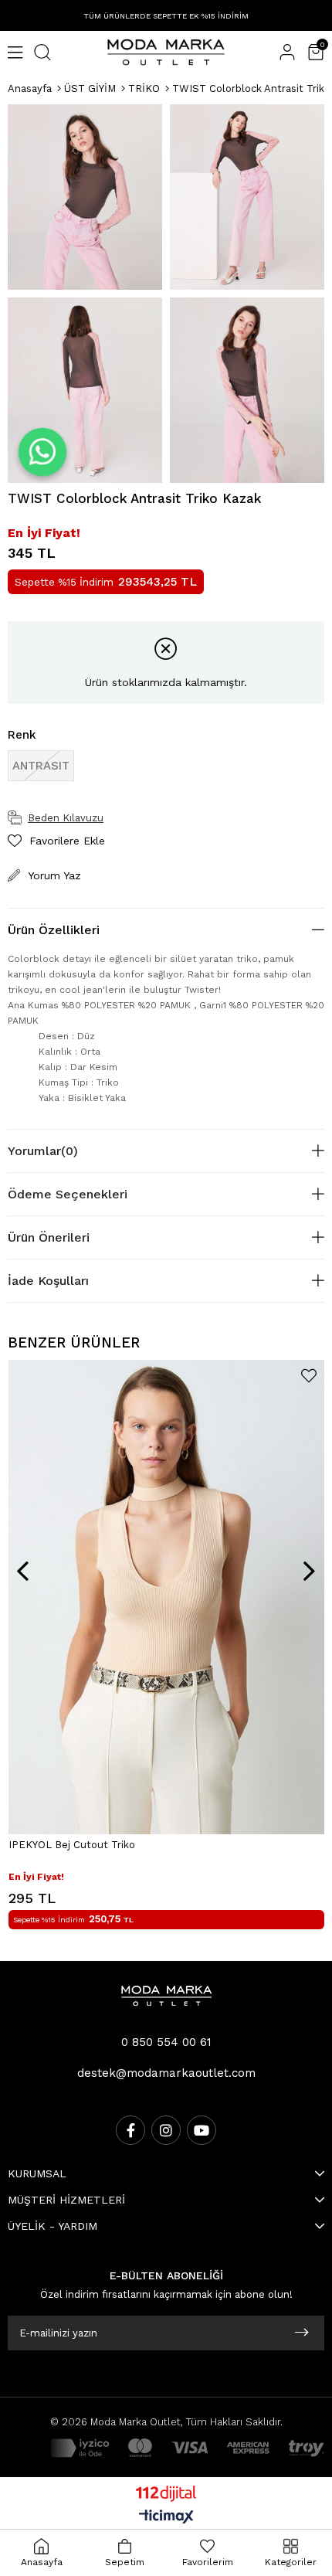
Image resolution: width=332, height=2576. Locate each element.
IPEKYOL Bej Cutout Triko (72, 1845)
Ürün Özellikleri (54, 930)
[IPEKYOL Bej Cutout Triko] (166, 1597)
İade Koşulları (48, 1281)
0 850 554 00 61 (166, 2042)
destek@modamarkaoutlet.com (166, 2073)
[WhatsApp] (43, 452)
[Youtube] (202, 2130)
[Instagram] (166, 2130)
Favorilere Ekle (309, 1376)
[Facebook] (130, 2130)
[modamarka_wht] (166, 1996)
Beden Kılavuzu (66, 818)
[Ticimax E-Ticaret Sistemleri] (166, 2518)
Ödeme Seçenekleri (68, 1194)
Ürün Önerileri (49, 1237)
